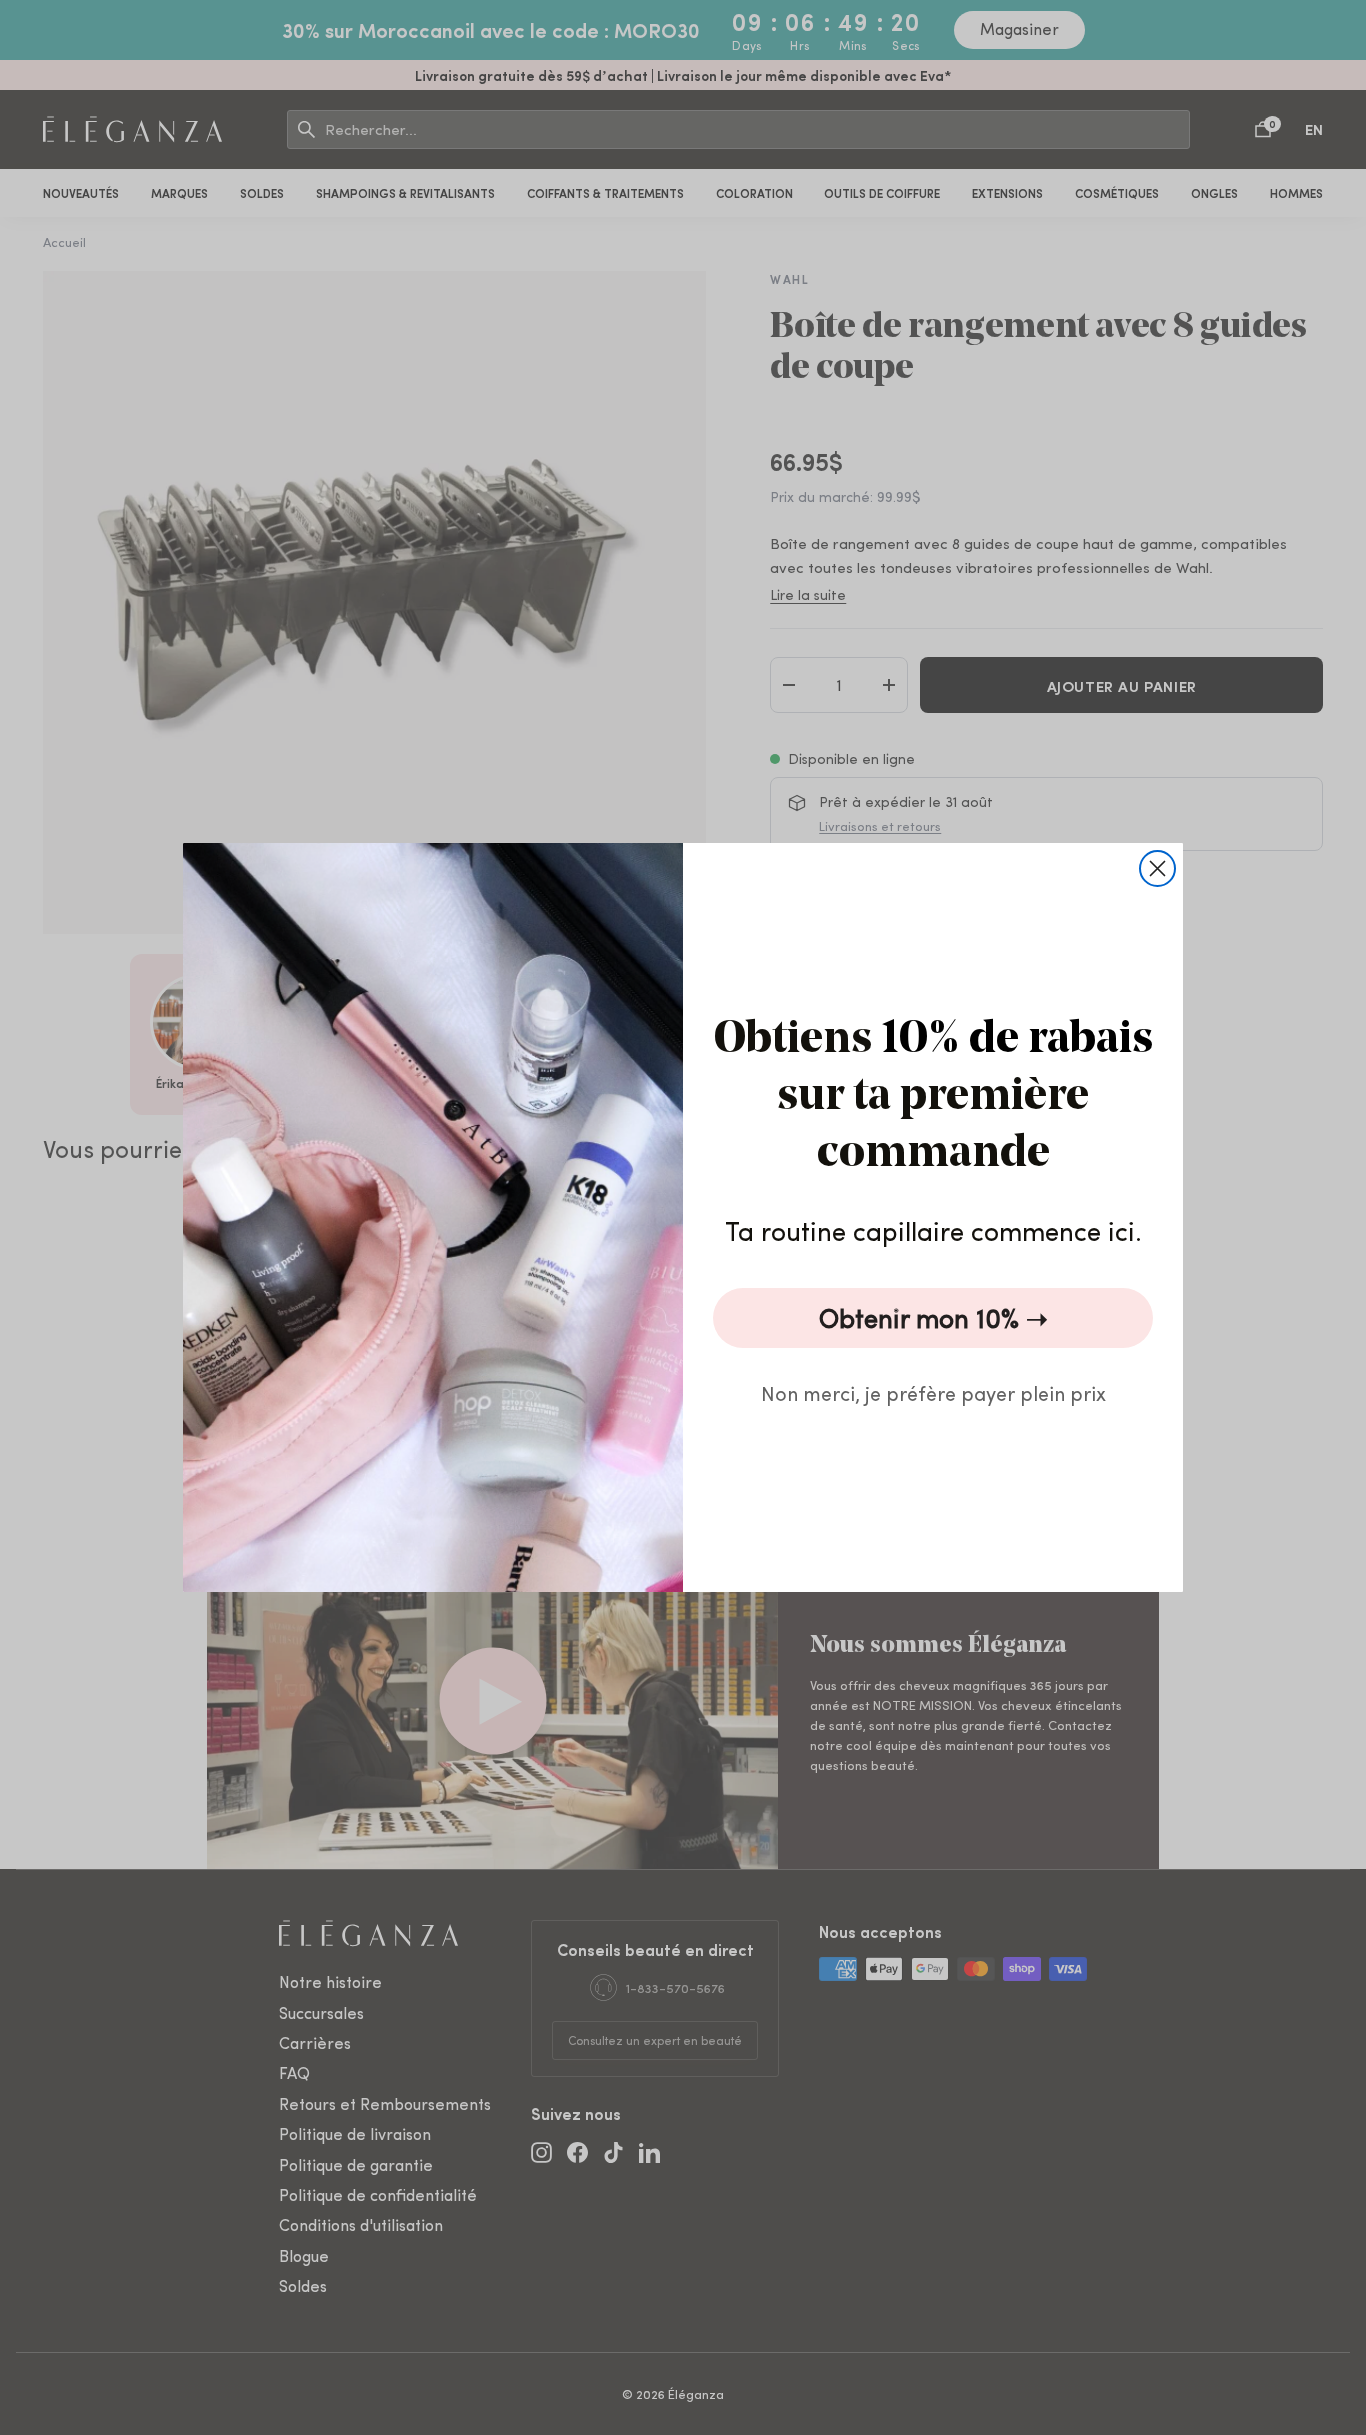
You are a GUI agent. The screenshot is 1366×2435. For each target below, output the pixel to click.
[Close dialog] (1157, 868)
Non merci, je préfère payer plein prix (933, 1392)
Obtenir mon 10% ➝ (933, 1317)
